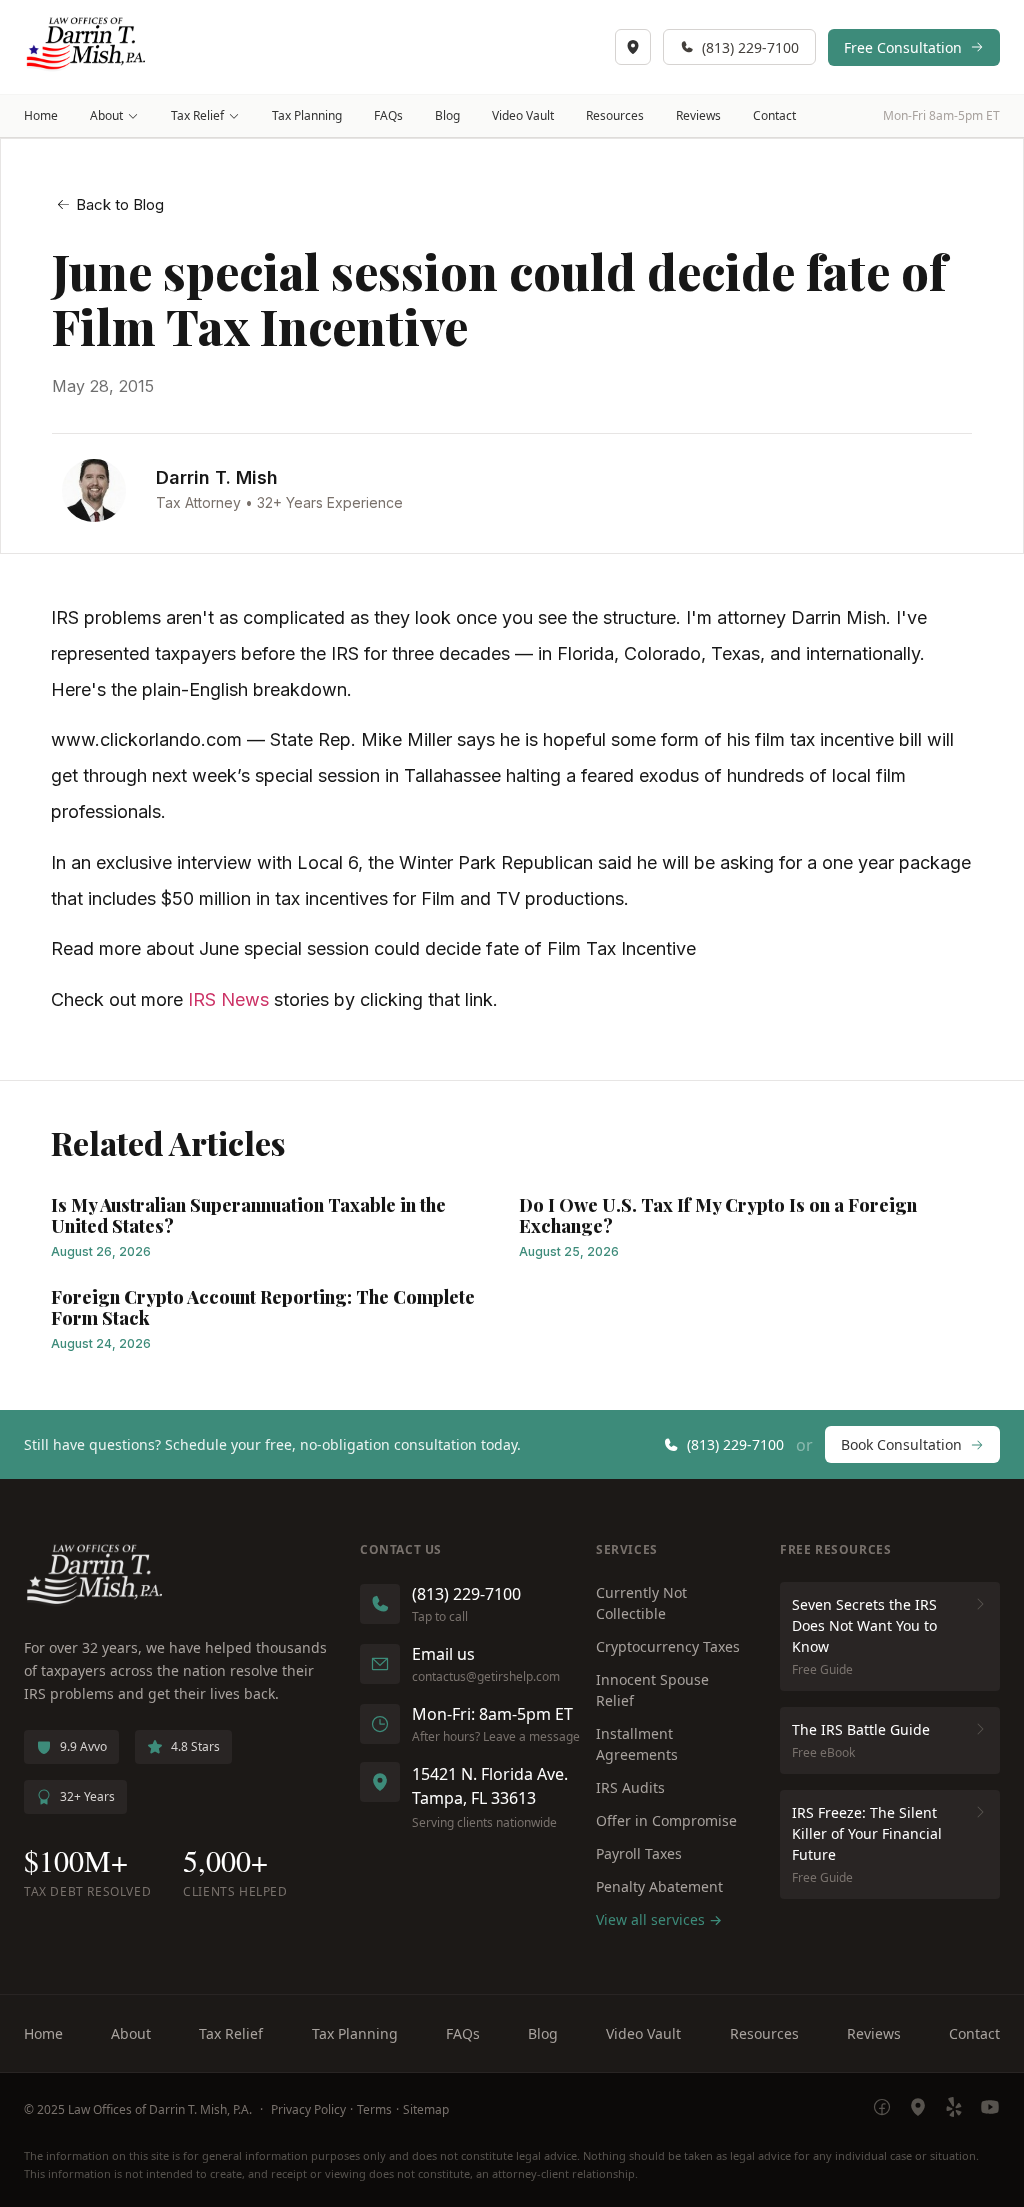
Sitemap (426, 2109)
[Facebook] (882, 2110)
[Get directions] (633, 47)
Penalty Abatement (659, 1886)
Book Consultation (901, 1444)
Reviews (698, 115)
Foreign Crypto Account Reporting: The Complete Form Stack (263, 1308)
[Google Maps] (918, 2110)
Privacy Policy (308, 2109)
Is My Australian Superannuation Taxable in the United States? (248, 1216)
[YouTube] (990, 2110)
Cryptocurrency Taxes (668, 1646)
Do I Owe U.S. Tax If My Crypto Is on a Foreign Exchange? (718, 1216)
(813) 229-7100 (750, 47)
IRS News (228, 999)
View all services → (659, 1919)
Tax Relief (197, 115)
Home (41, 115)
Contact (774, 115)
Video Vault (523, 115)
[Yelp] (954, 2110)
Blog (447, 115)
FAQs (388, 115)
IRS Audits (630, 1787)
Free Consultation (903, 47)
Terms (374, 2109)
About (106, 115)
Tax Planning (307, 115)
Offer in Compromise (666, 1820)
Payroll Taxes (639, 1853)
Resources (615, 115)
